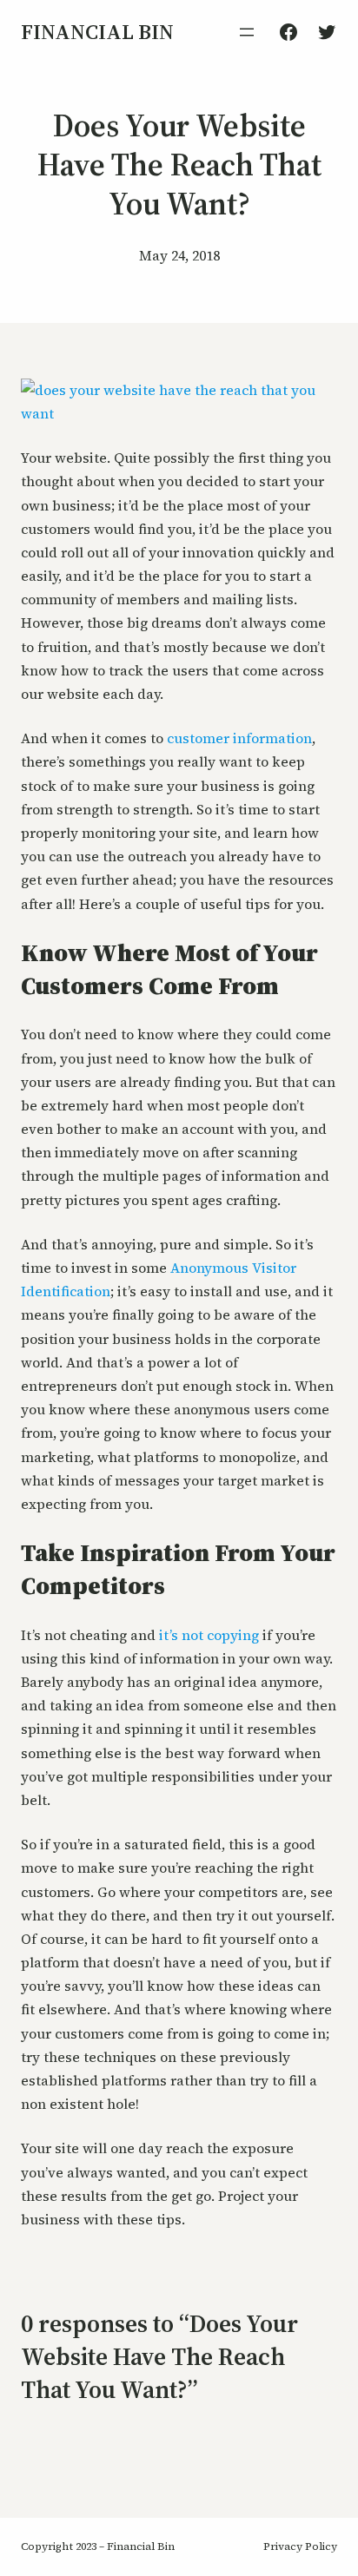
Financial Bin (97, 32)
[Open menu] (247, 32)
